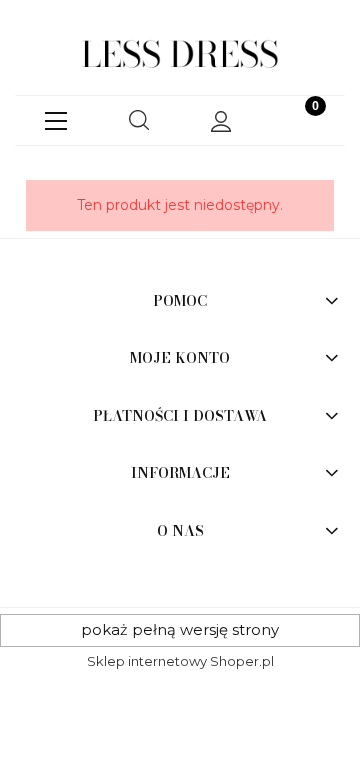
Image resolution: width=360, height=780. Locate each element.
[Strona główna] (180, 55)
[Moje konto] (221, 121)
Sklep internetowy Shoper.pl (180, 661)
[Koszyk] (304, 120)
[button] (56, 117)
